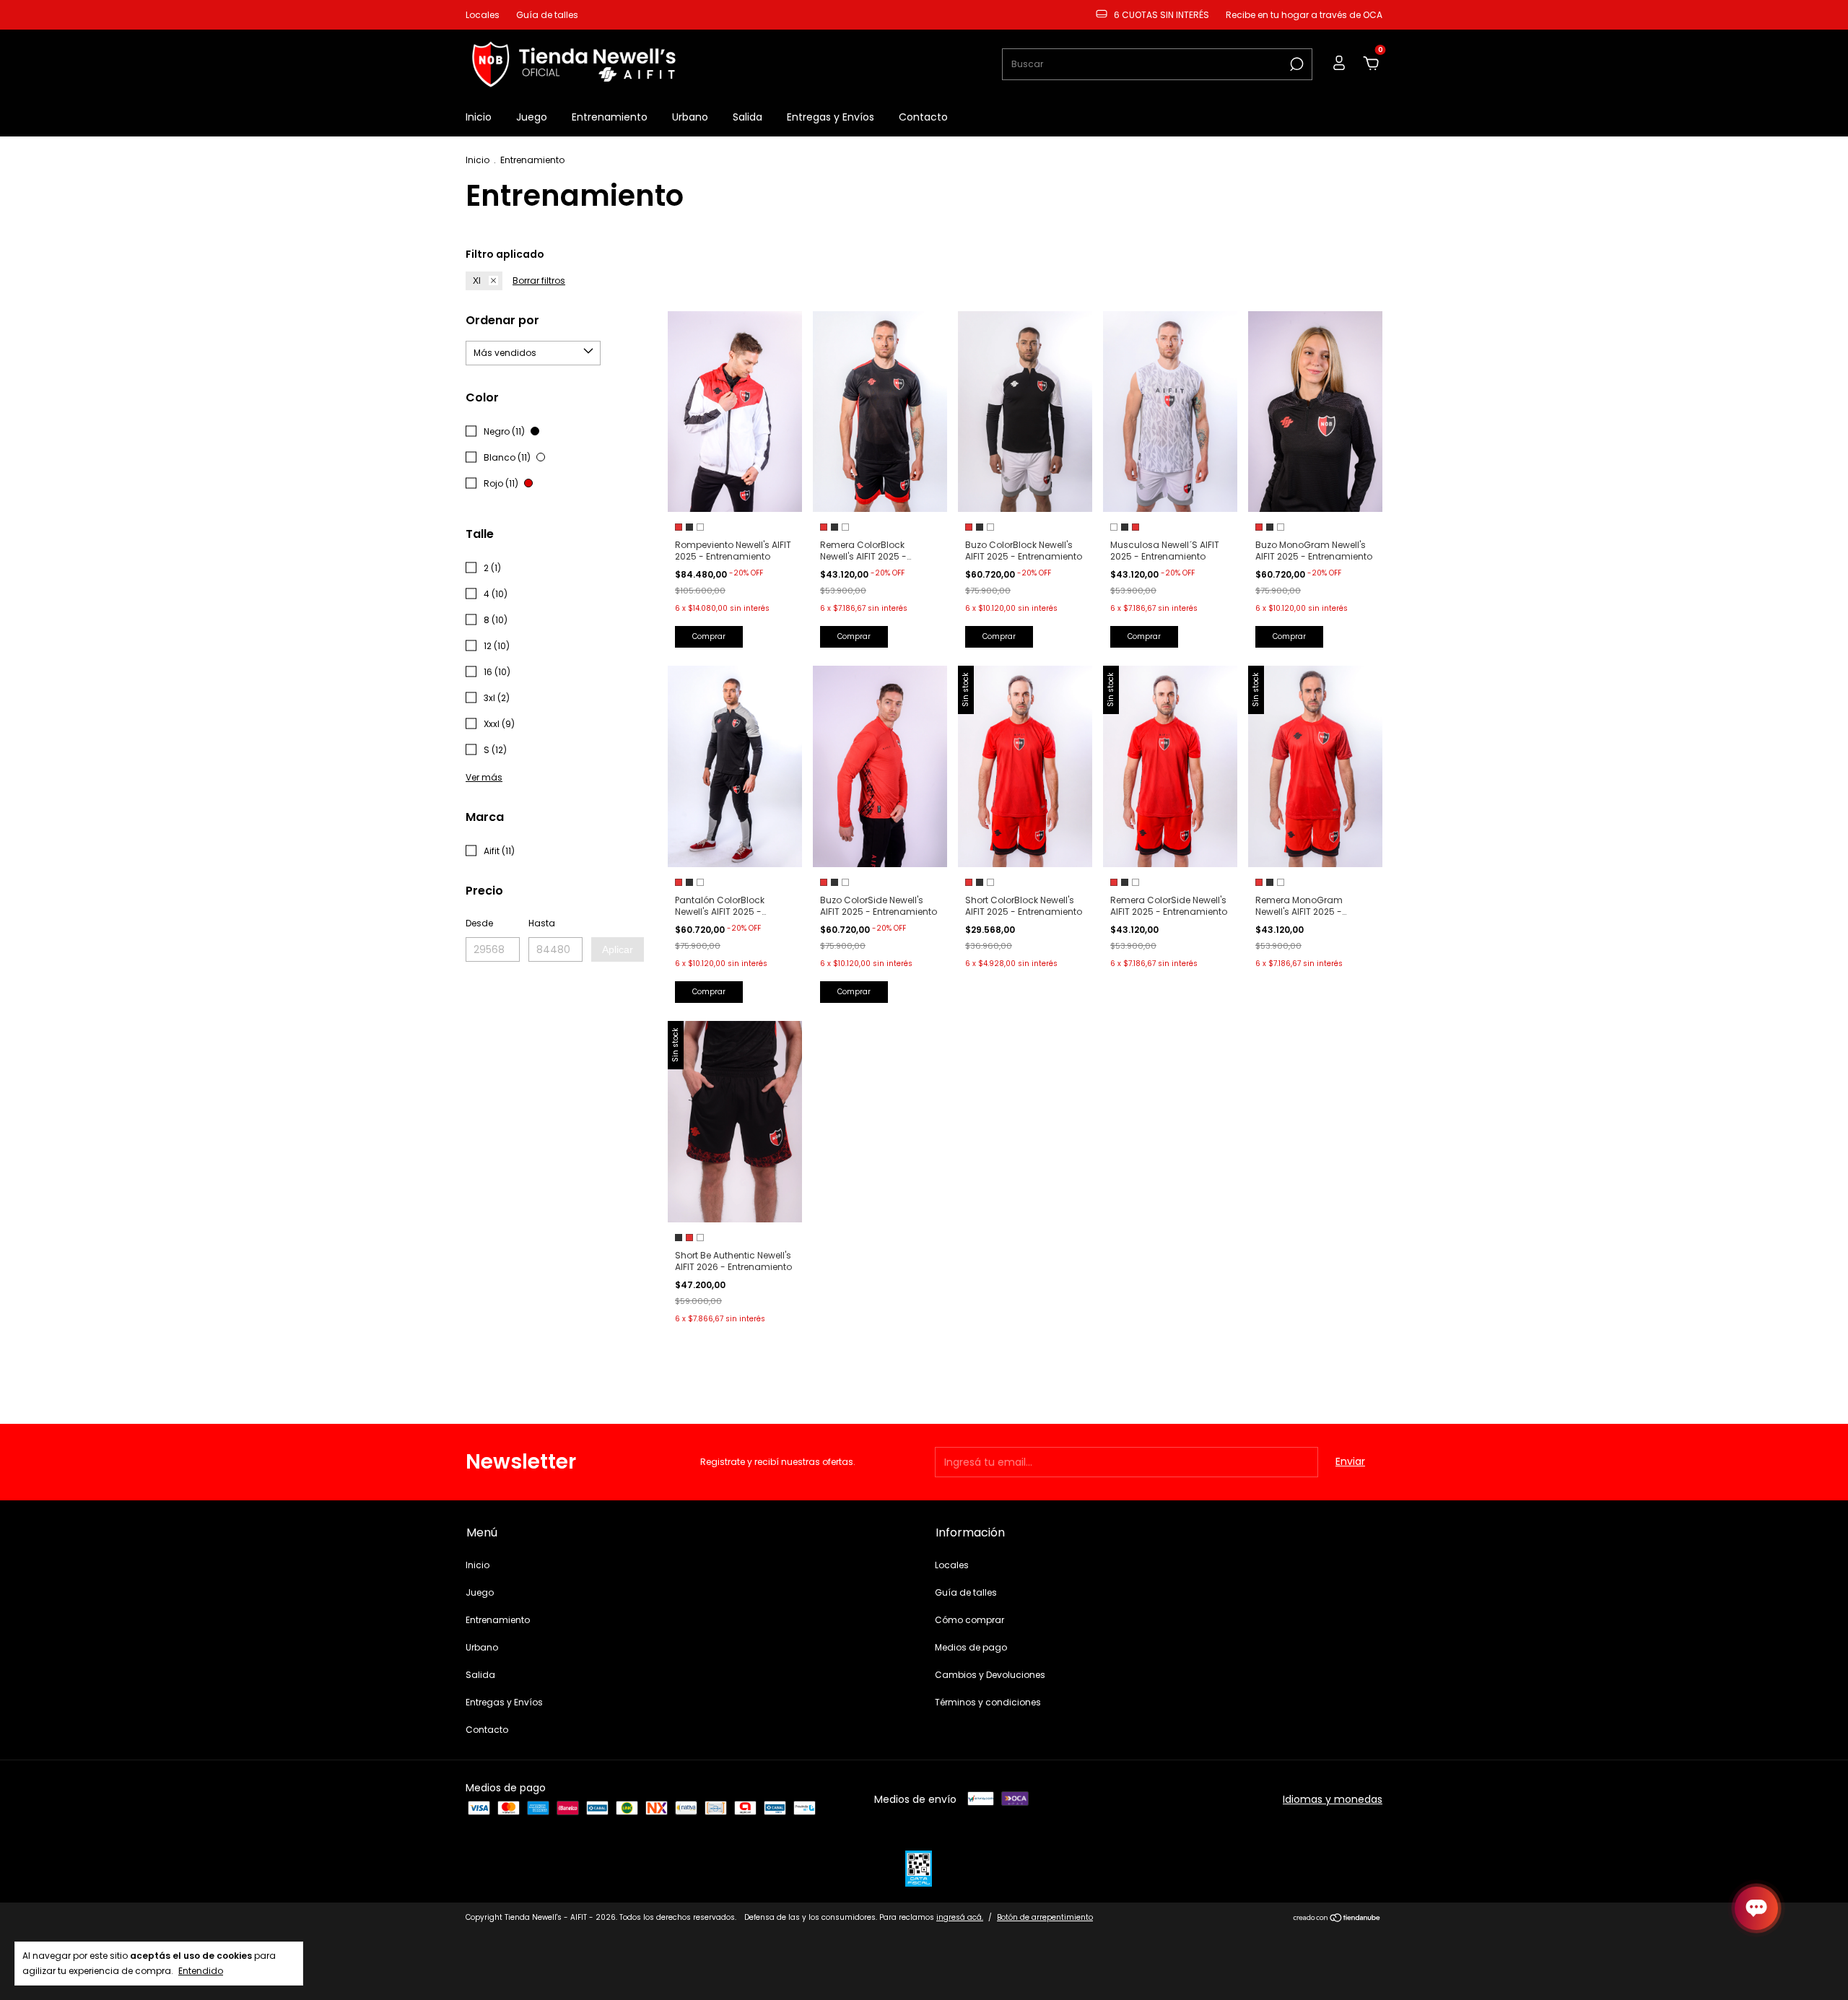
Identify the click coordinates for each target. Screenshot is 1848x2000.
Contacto (923, 117)
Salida (748, 117)
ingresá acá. (960, 1917)
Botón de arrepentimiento (1045, 1917)
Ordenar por (502, 320)
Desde (479, 923)
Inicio (479, 117)
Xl (477, 281)
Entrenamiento (610, 117)
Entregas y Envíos (831, 117)
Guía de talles (547, 15)
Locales (483, 15)
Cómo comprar (969, 1620)
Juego (532, 117)
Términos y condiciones (988, 1702)
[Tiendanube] (1337, 1919)
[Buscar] (1295, 64)
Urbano (690, 117)
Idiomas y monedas (1333, 1799)
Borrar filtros (539, 281)
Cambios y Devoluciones (990, 1675)
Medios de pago (971, 1647)
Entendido (201, 1970)
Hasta (542, 923)
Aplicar (618, 949)
